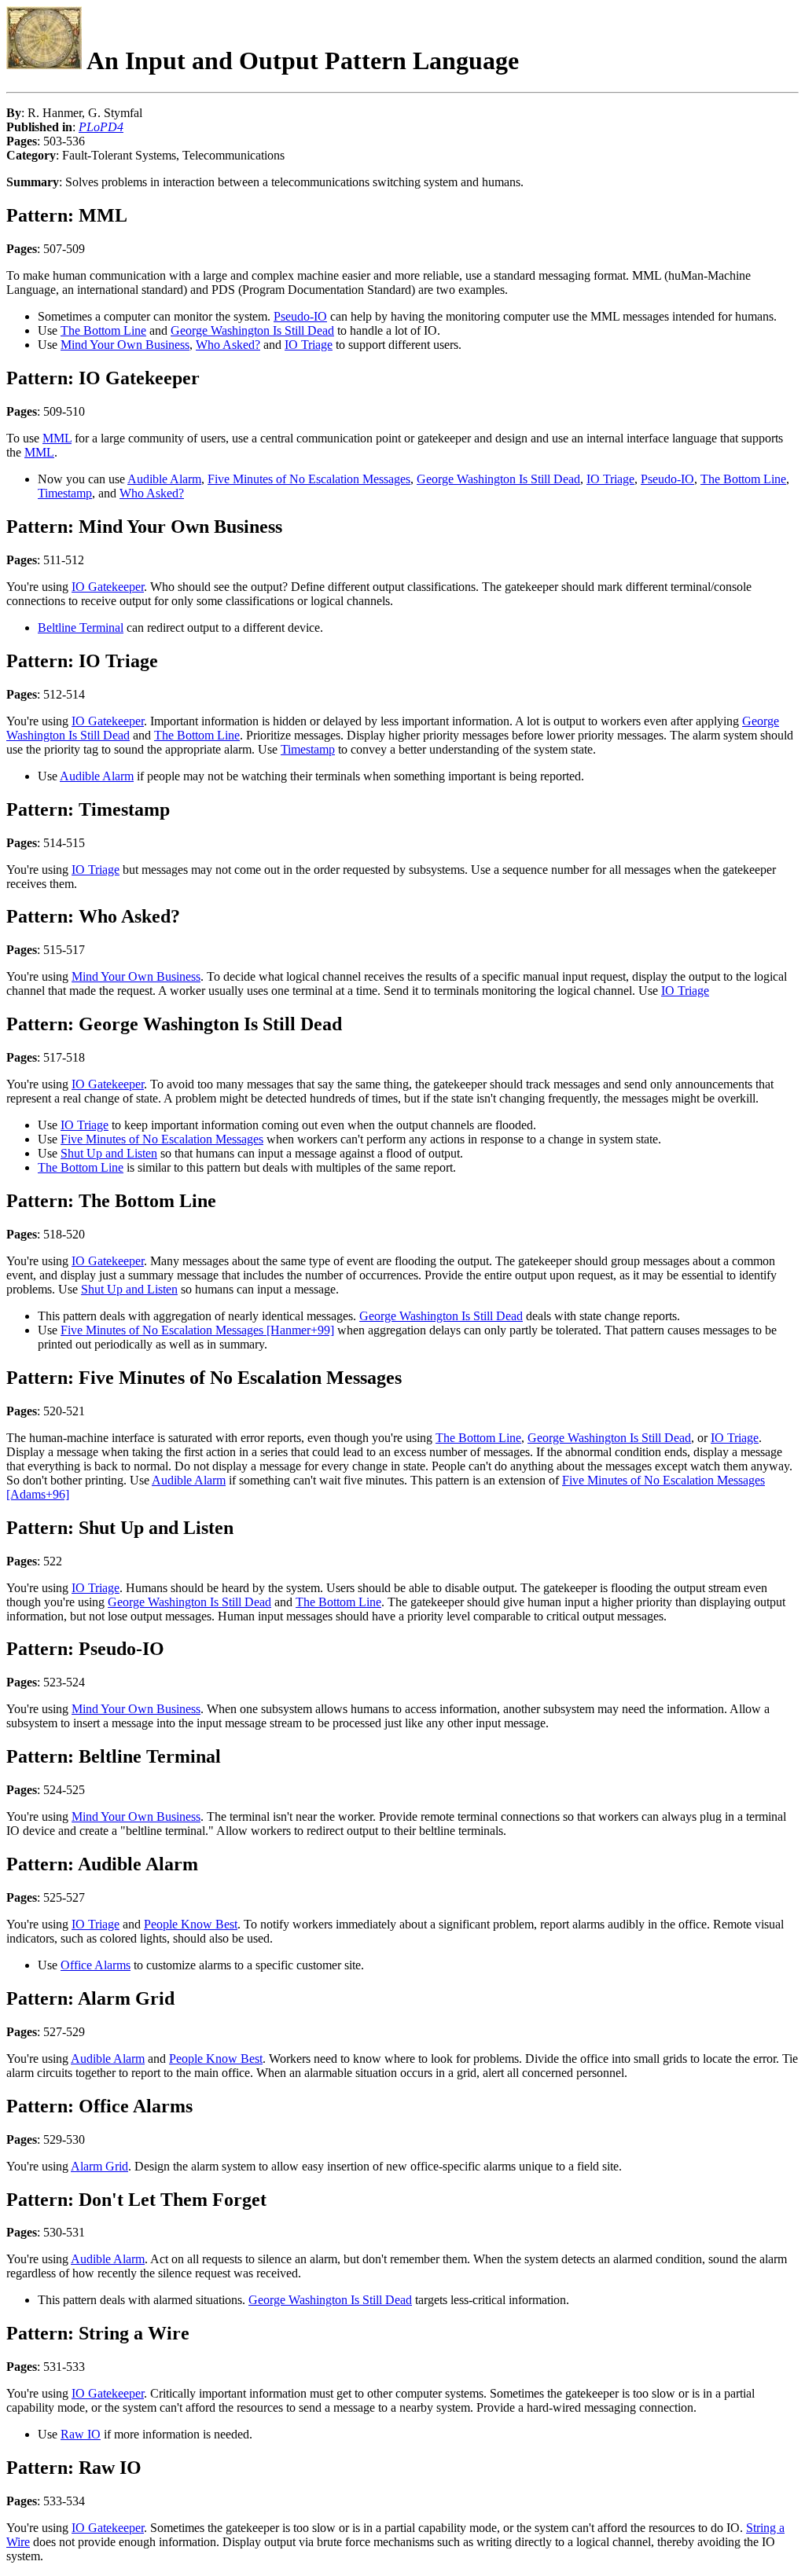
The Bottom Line (103, 330)
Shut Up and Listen (109, 1153)
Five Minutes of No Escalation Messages (309, 479)
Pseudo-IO (300, 316)
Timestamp (65, 493)
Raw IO (81, 2434)
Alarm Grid (99, 2166)
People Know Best (191, 1924)
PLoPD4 (101, 127)
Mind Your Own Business (125, 345)
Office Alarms (96, 1965)
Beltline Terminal (81, 627)
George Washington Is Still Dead (252, 330)
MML (57, 438)
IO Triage (309, 345)
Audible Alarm (164, 479)
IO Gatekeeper (108, 587)
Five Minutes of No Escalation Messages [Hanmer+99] (197, 1330)
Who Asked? (228, 345)
